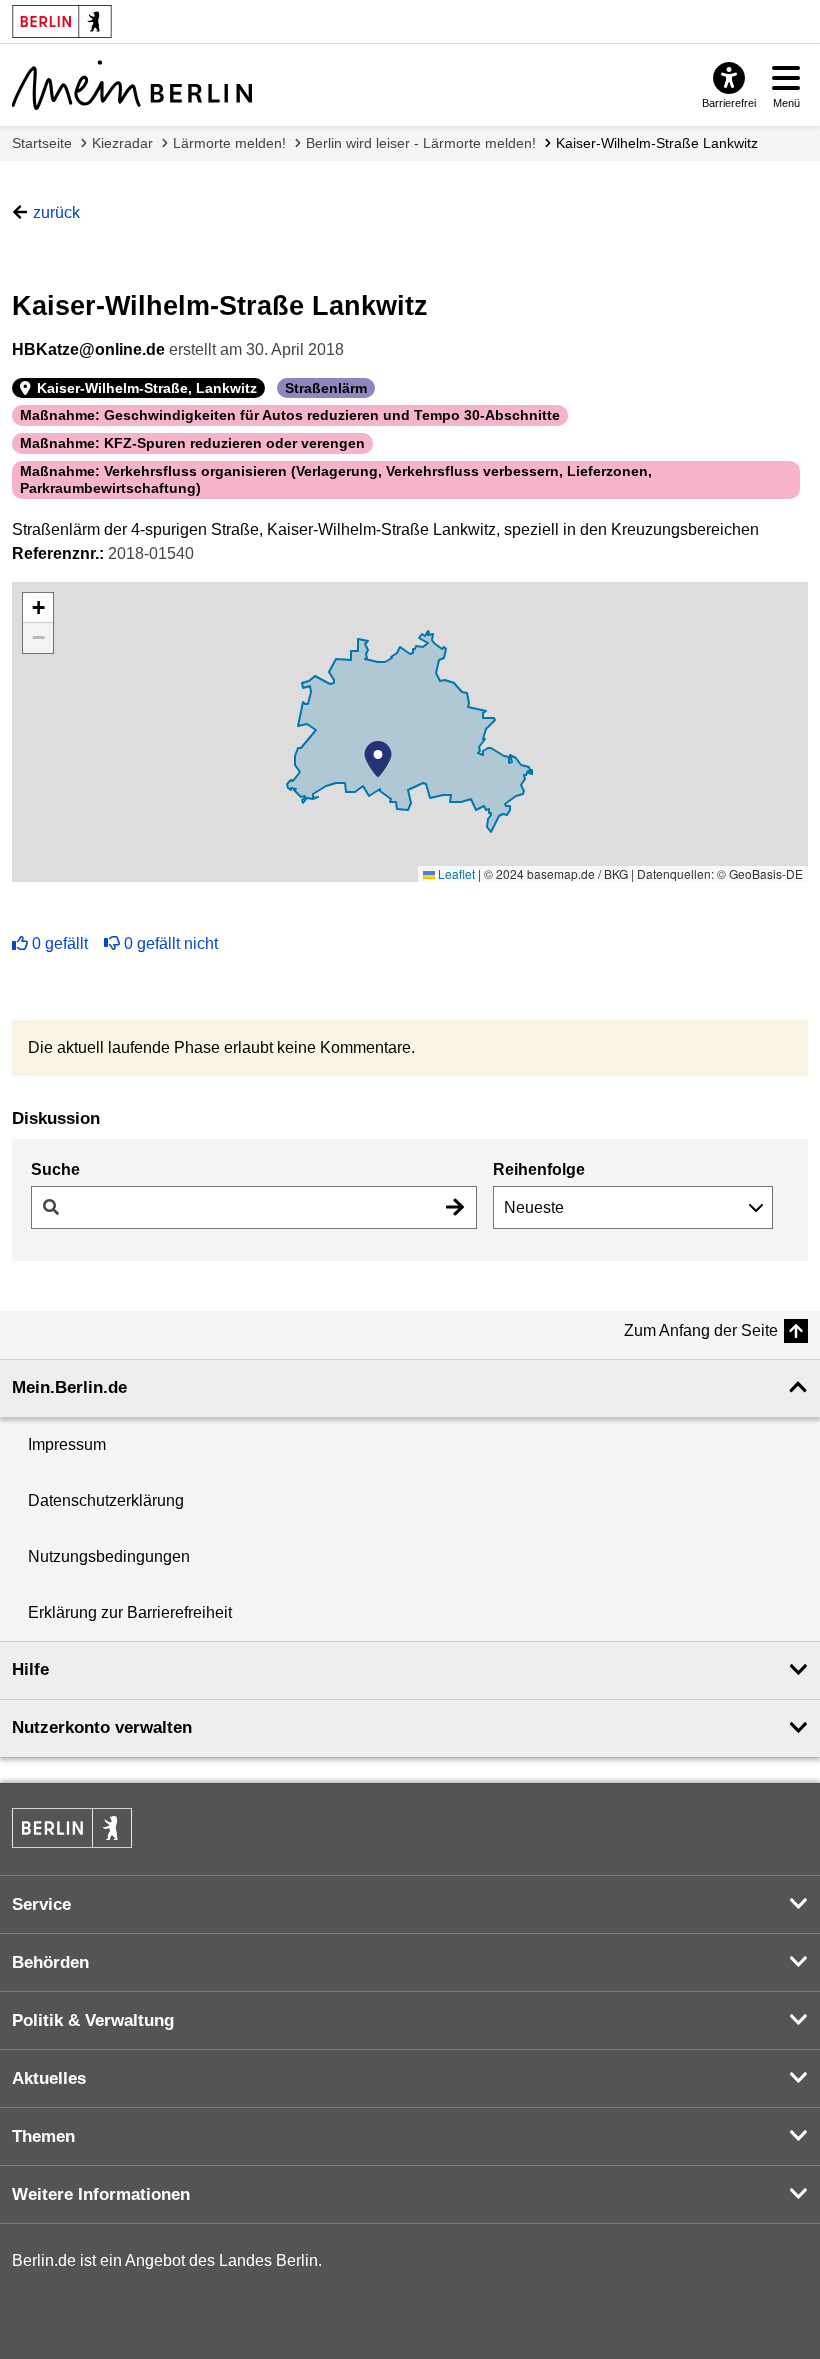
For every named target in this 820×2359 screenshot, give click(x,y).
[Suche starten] (455, 1207)
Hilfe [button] (30, 1669)
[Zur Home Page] (132, 85)
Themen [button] (43, 2136)
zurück (56, 212)
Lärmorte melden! (229, 143)
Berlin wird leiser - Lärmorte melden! (421, 143)
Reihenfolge (539, 1169)
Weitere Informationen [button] (101, 2194)
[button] (378, 759)
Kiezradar (122, 143)
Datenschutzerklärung (106, 1500)
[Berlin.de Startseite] (72, 1828)
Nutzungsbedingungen (109, 1556)
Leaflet (455, 873)
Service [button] (41, 1904)
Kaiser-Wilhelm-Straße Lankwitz (657, 143)
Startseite (42, 143)
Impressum (67, 1444)
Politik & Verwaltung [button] (93, 2020)
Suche (55, 1169)
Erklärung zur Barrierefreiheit (130, 1612)
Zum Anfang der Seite (701, 1330)
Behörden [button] (50, 1962)
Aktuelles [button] (49, 2078)
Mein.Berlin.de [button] (69, 1387)
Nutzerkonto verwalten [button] (102, 1727)
